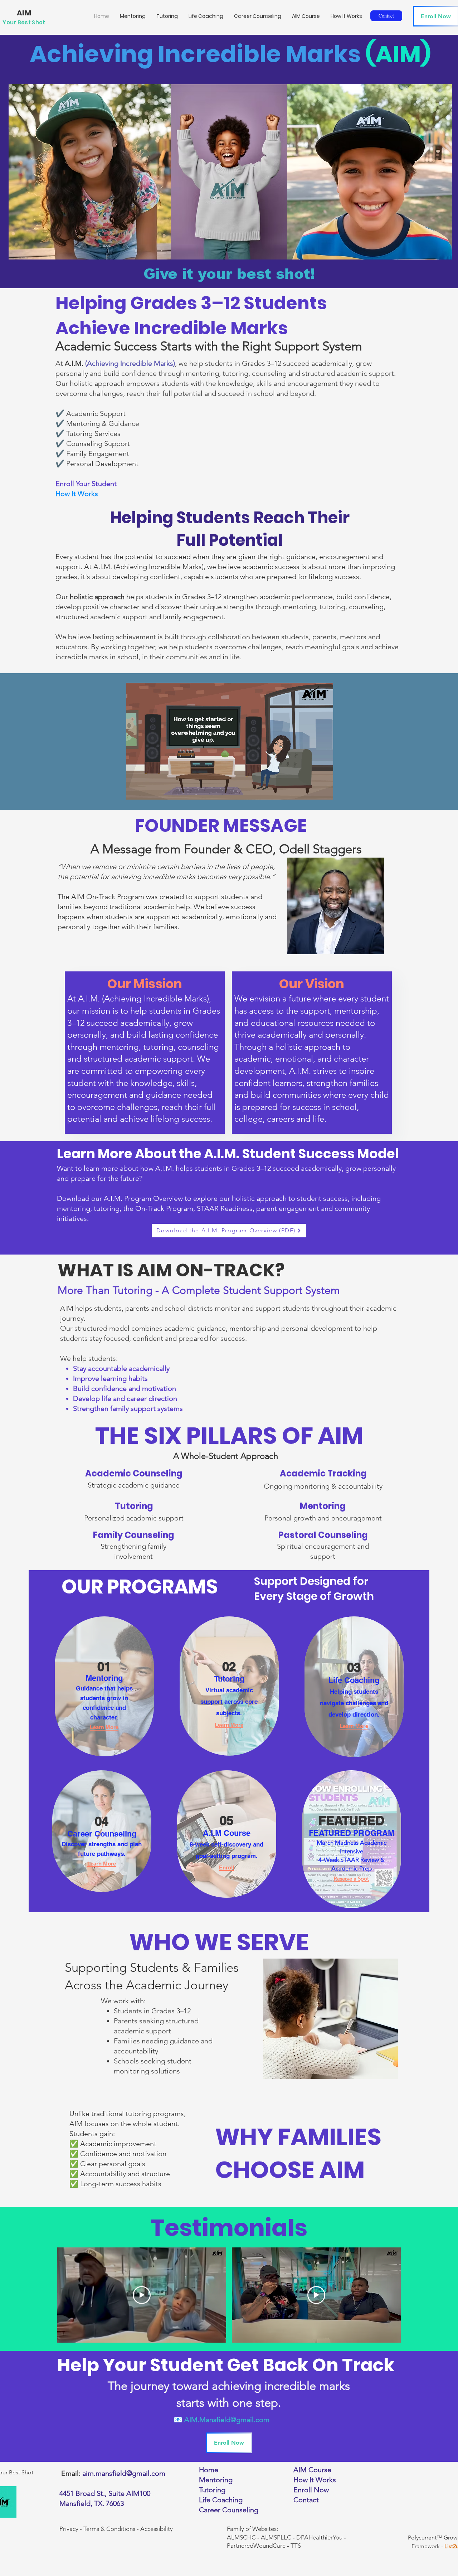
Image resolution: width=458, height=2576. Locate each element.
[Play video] (142, 2295)
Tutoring (212, 2490)
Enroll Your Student (86, 484)
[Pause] (136, 790)
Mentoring (216, 2480)
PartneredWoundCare (256, 2546)
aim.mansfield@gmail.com (124, 2473)
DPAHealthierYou (319, 2537)
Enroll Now (311, 2490)
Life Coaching (221, 2500)
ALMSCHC (241, 2537)
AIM (24, 13)
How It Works (77, 494)
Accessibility (157, 2529)
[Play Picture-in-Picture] (311, 790)
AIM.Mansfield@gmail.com (227, 2420)
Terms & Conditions (109, 2529)
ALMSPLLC (276, 2537)
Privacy (69, 2529)
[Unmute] (148, 790)
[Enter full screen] (323, 790)
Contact (306, 2500)
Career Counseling (229, 2510)
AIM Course (312, 2470)
